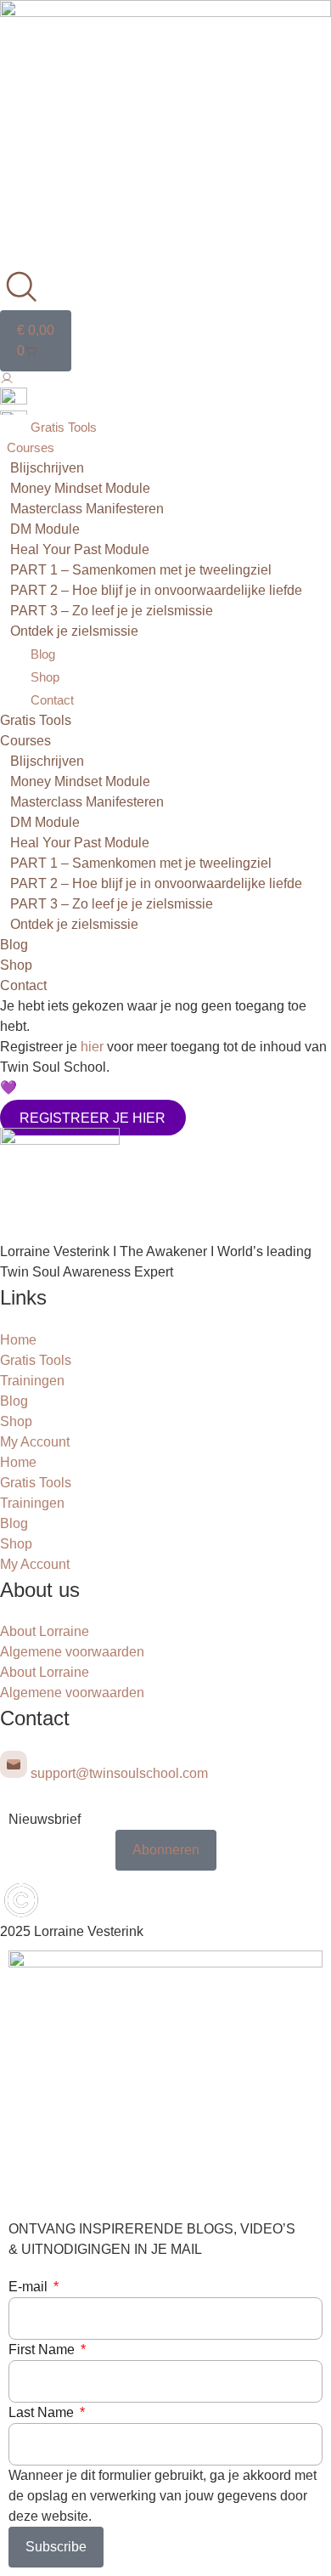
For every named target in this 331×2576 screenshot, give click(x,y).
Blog (43, 654)
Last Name (43, 2412)
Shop (45, 677)
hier (92, 1047)
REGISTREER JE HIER (93, 1117)
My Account (35, 1442)
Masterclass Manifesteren (87, 509)
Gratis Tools (64, 427)
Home (18, 1340)
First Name (43, 2350)
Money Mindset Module (80, 488)
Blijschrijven (47, 468)
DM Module (45, 529)
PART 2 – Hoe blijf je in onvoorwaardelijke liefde (156, 590)
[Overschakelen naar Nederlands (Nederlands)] (14, 400)
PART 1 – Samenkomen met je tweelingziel (141, 570)
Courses (31, 447)
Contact (52, 700)
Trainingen (32, 1381)
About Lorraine (45, 1631)
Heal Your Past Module (80, 549)
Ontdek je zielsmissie (74, 631)
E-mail (30, 2287)
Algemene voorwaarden (72, 1652)
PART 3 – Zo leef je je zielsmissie (112, 611)
